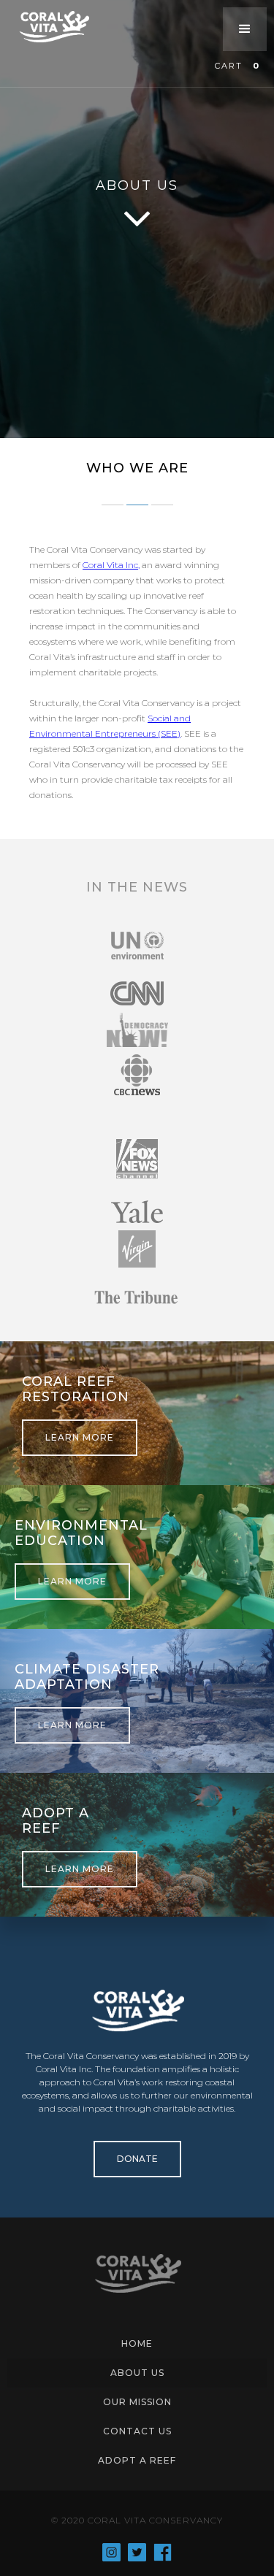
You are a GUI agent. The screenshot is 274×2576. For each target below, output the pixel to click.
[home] (62, 27)
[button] (245, 29)
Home (137, 2343)
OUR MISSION (137, 2402)
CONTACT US (137, 2431)
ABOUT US (137, 2373)
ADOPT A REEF (137, 2460)
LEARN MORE (80, 1437)
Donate (137, 2159)
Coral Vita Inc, (111, 565)
